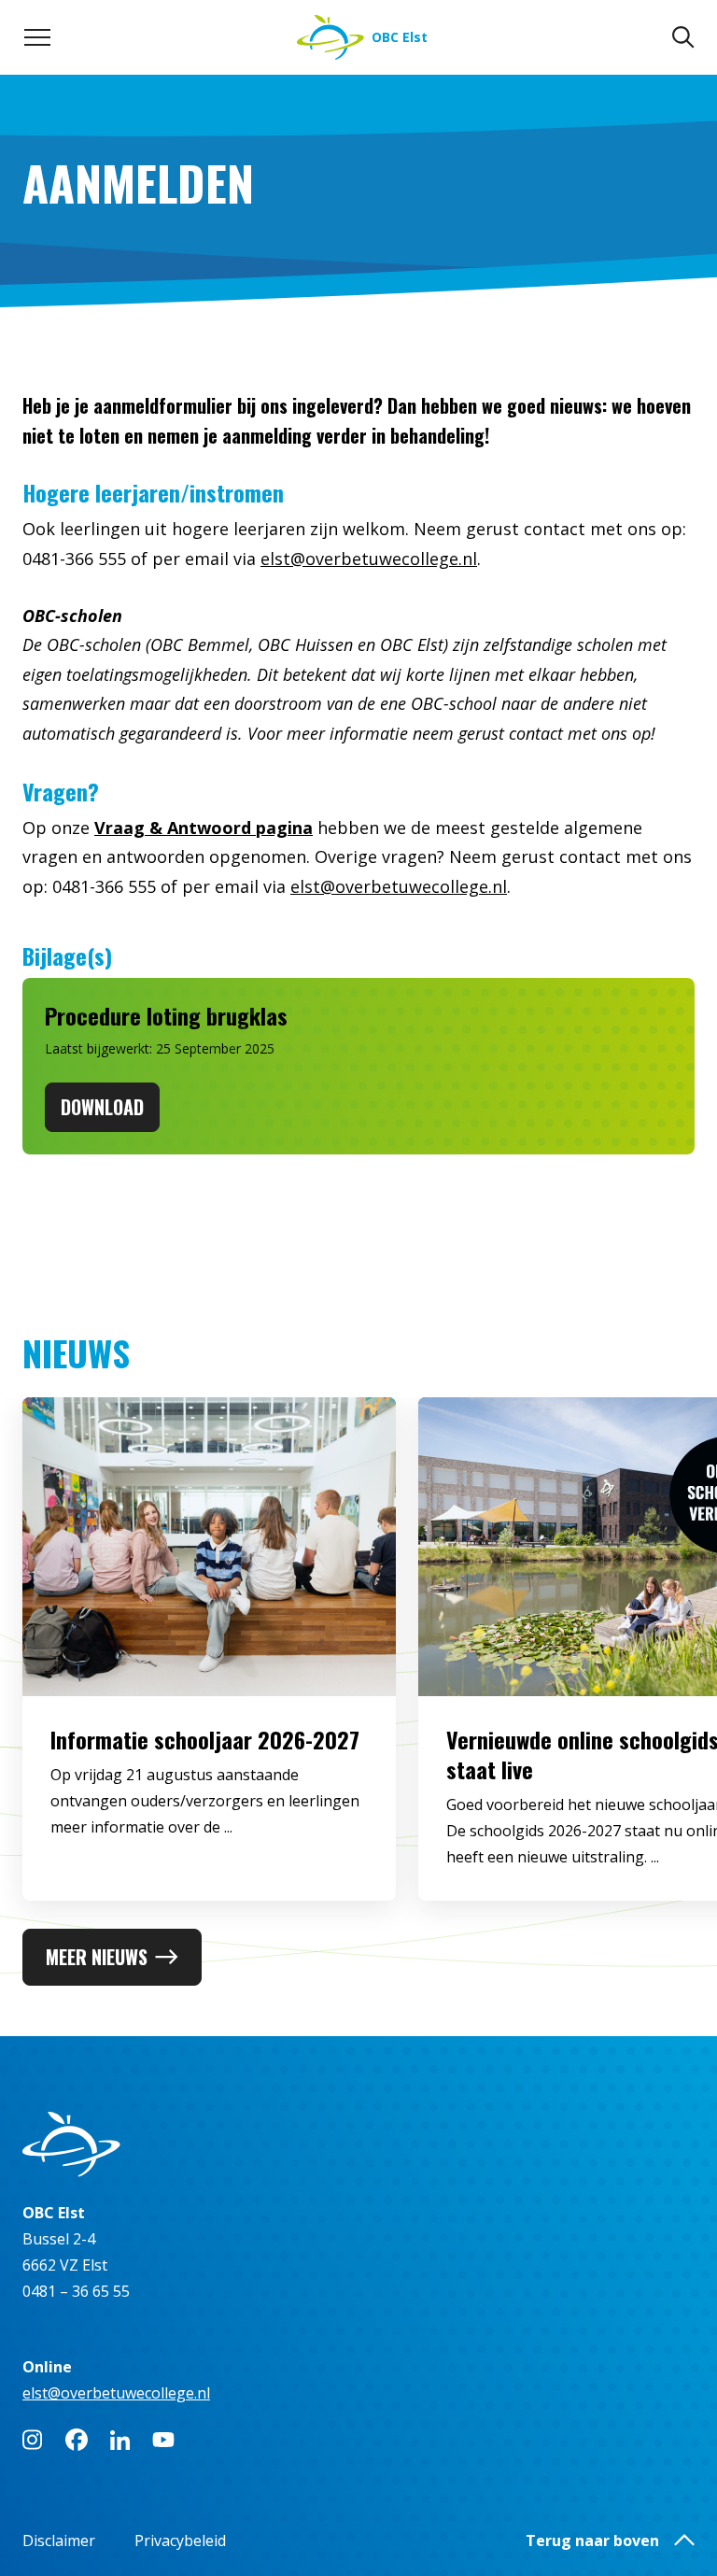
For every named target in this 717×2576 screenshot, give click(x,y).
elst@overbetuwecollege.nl (369, 559)
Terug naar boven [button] (592, 2541)
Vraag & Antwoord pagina (204, 828)
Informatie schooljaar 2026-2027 (205, 1739)
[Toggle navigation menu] (37, 37)
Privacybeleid (180, 2541)
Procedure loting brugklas (166, 1015)
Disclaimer (59, 2541)
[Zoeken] (683, 37)
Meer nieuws (97, 1957)
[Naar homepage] (358, 2144)
